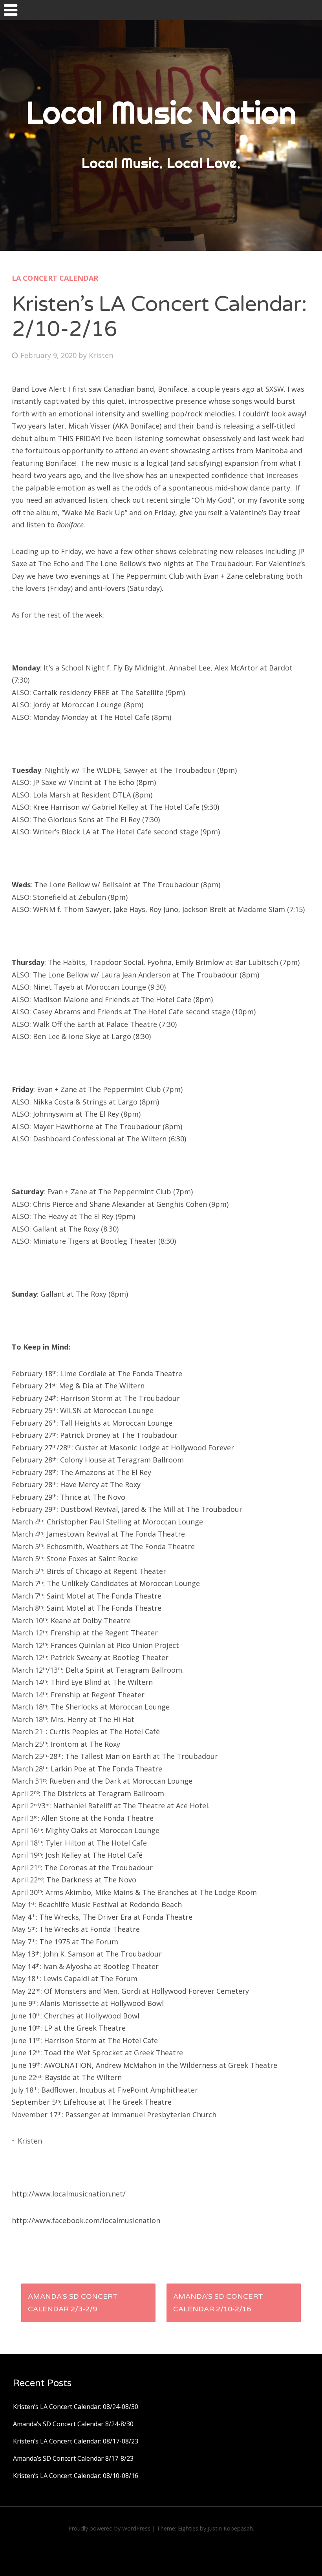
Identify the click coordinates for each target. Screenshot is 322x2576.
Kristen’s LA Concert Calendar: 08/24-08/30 (76, 2407)
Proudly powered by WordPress (109, 2528)
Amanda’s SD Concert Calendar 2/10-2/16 (218, 2303)
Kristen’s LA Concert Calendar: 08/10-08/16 (76, 2476)
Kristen (101, 355)
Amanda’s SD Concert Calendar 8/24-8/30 (73, 2424)
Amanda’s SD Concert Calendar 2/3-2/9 (73, 2303)
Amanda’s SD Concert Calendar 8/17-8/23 (73, 2458)
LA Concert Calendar (55, 278)
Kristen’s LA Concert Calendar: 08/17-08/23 (76, 2441)
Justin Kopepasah (230, 2528)
